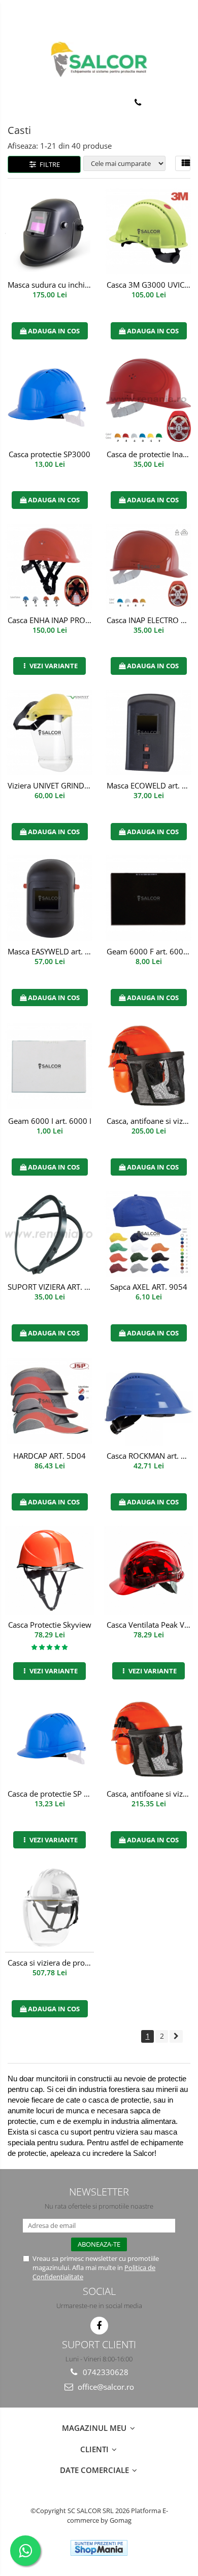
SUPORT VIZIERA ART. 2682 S (51, 1287)
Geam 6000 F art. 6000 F (150, 951)
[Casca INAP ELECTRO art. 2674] (148, 567)
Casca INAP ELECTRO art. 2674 (150, 620)
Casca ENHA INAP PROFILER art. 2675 (51, 620)
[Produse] (14, 105)
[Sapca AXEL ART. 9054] (148, 1234)
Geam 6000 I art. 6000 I (50, 1121)
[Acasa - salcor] (99, 59)
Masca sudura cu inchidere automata (51, 285)
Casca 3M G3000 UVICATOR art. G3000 (150, 285)
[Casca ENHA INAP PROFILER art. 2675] (49, 567)
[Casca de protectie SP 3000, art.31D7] (49, 1739)
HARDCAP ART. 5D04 (49, 1456)
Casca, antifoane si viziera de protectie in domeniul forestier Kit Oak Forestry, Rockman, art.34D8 (150, 1121)
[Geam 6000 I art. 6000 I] (49, 1066)
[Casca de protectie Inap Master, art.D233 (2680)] (148, 399)
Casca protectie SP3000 (49, 454)
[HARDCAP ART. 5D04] (49, 1401)
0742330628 (105, 2372)
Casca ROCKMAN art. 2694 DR (150, 1456)
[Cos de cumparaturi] (163, 102)
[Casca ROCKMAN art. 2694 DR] (148, 1401)
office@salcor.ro (105, 2387)
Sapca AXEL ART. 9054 (149, 1287)
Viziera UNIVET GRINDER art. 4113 (51, 785)
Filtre (48, 164)
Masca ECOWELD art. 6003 (150, 785)
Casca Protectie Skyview (50, 1625)
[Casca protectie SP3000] (49, 399)
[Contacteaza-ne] (138, 102)
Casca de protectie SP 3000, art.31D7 (51, 1794)
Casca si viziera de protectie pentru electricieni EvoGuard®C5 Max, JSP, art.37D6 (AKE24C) (51, 1963)
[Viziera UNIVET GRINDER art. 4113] (49, 733)
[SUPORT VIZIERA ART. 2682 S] (49, 1234)
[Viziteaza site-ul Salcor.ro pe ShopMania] (99, 2548)
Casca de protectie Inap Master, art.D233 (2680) (150, 454)
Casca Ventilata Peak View (150, 1625)
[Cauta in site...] (187, 102)
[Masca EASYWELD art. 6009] (49, 898)
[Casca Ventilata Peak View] (148, 1570)
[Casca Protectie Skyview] (49, 1570)
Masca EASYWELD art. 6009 (51, 951)
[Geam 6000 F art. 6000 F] (148, 898)
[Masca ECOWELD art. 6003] (148, 733)
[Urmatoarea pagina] (176, 2036)
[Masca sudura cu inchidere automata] (49, 232)
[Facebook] (99, 2326)
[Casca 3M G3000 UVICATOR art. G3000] (148, 232)
